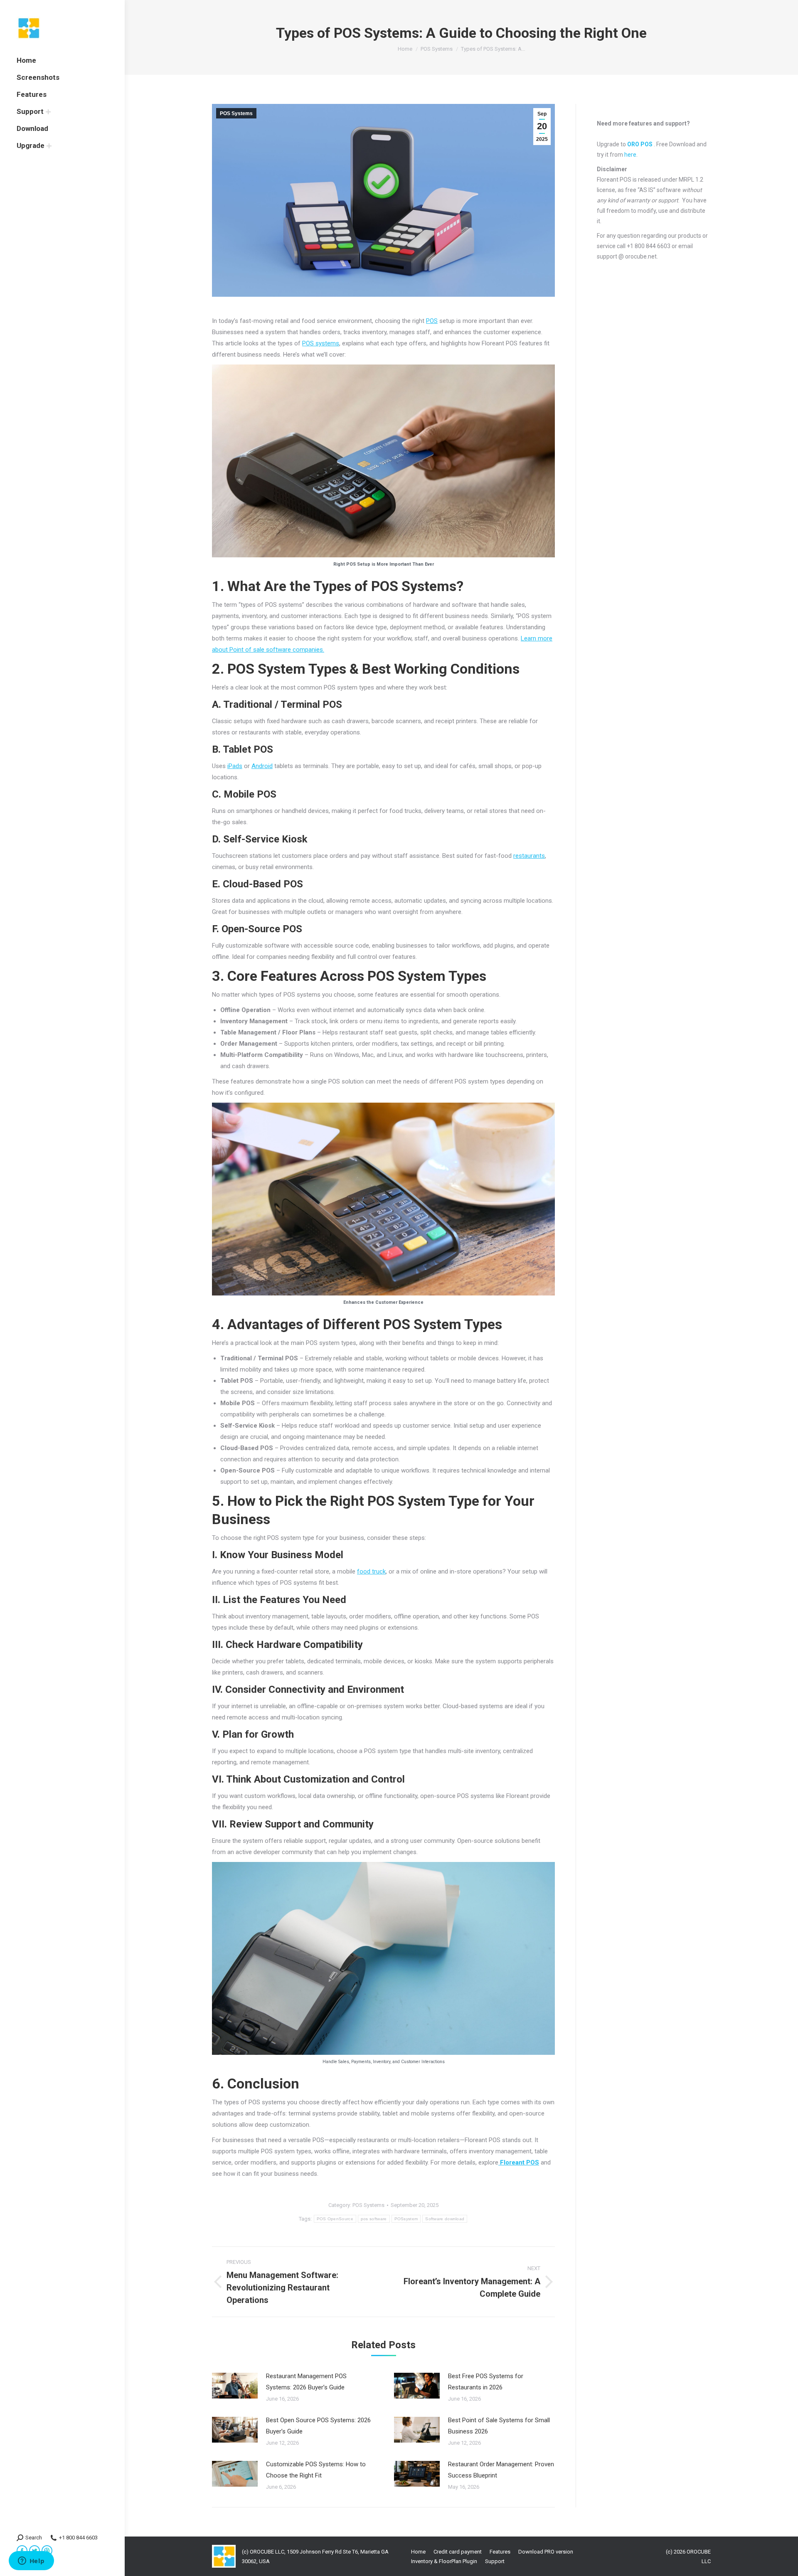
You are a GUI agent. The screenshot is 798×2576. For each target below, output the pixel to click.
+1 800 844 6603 (78, 2538)
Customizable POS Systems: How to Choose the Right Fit (316, 2470)
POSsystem (406, 2219)
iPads (235, 766)
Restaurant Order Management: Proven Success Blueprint (501, 2470)
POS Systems (236, 113)
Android (262, 766)
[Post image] (235, 2386)
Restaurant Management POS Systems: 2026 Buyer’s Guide (306, 2382)
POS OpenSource (335, 2219)
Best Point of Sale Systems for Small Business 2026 (499, 2426)
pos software (374, 2219)
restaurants (529, 856)
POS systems (321, 343)
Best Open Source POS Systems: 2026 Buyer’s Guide (318, 2426)
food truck (371, 1571)
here (630, 155)
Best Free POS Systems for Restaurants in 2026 (486, 2382)
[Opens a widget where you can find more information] (31, 2561)
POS (432, 321)
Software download (445, 2219)
